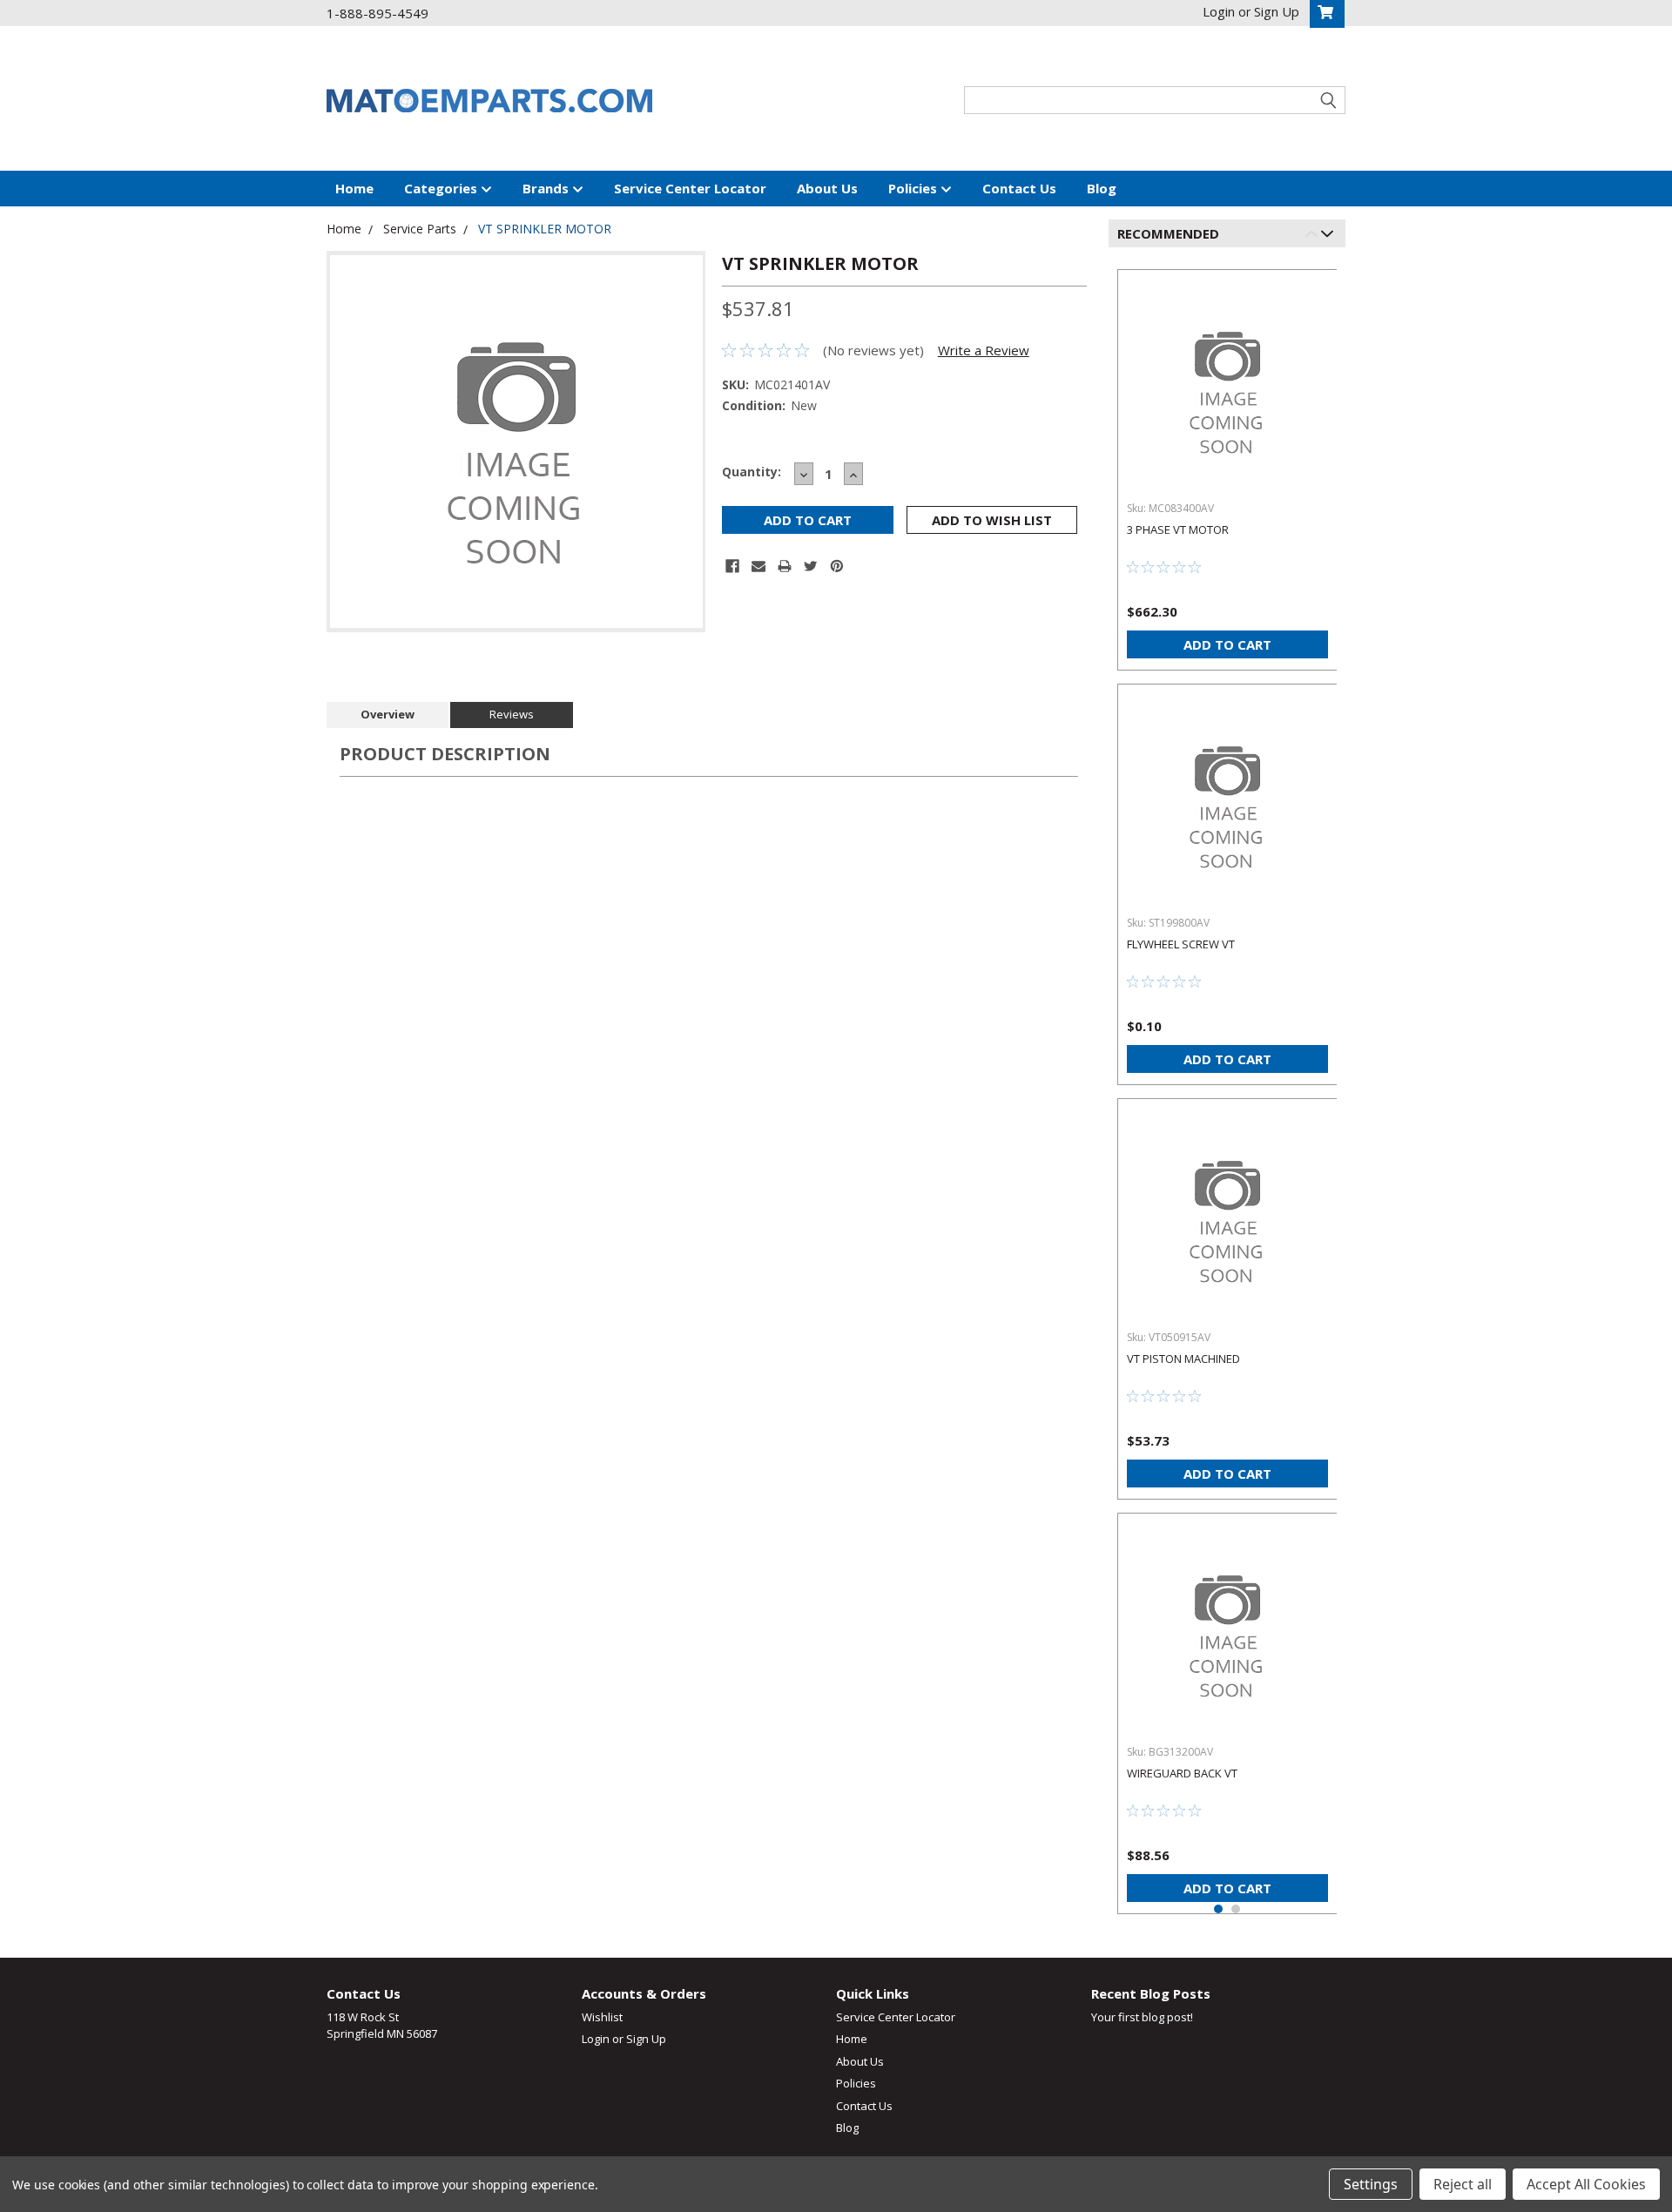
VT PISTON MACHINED (1183, 1359)
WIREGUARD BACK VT (1182, 1773)
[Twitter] (811, 566)
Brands (547, 188)
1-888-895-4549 (378, 13)
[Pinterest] (837, 566)
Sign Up (646, 2039)
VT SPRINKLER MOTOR (545, 229)
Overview (388, 714)
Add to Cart (1227, 644)
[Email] (758, 566)
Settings (1371, 2184)
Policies (914, 188)
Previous (1315, 236)
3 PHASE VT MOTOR (1178, 529)
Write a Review (984, 350)
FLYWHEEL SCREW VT (1181, 944)
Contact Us (1019, 188)
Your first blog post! (1142, 2017)
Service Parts (420, 229)
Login (596, 2039)
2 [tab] (1236, 1909)
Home (354, 188)
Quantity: (752, 472)
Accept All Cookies (1586, 2184)
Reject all (1463, 2184)
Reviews (512, 714)
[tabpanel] (1227, 463)
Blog (1102, 188)
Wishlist (602, 2017)
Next (1330, 236)
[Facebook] (732, 566)
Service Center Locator (690, 188)
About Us (827, 188)
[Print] (785, 566)
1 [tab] (1218, 1909)
